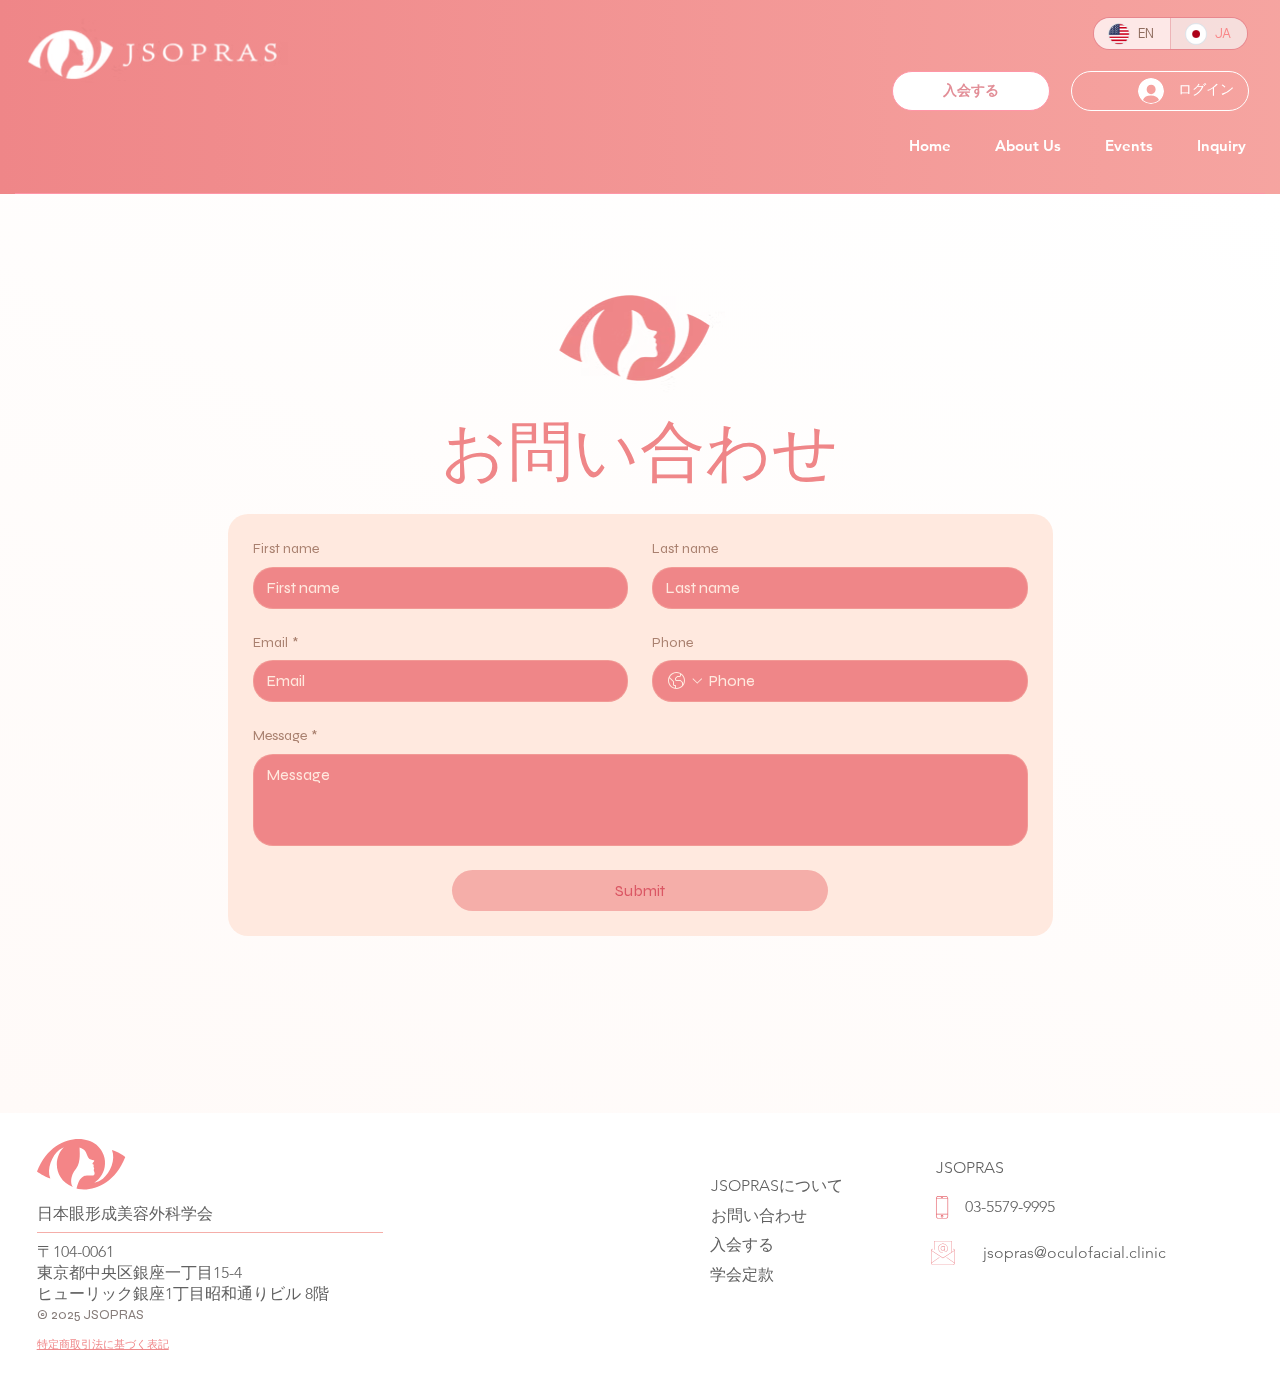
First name (286, 548)
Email (275, 642)
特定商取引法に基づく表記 (103, 1343)
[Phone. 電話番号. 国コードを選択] (685, 681)
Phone (672, 642)
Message (285, 735)
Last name (685, 548)
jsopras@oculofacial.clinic (1074, 1252)
